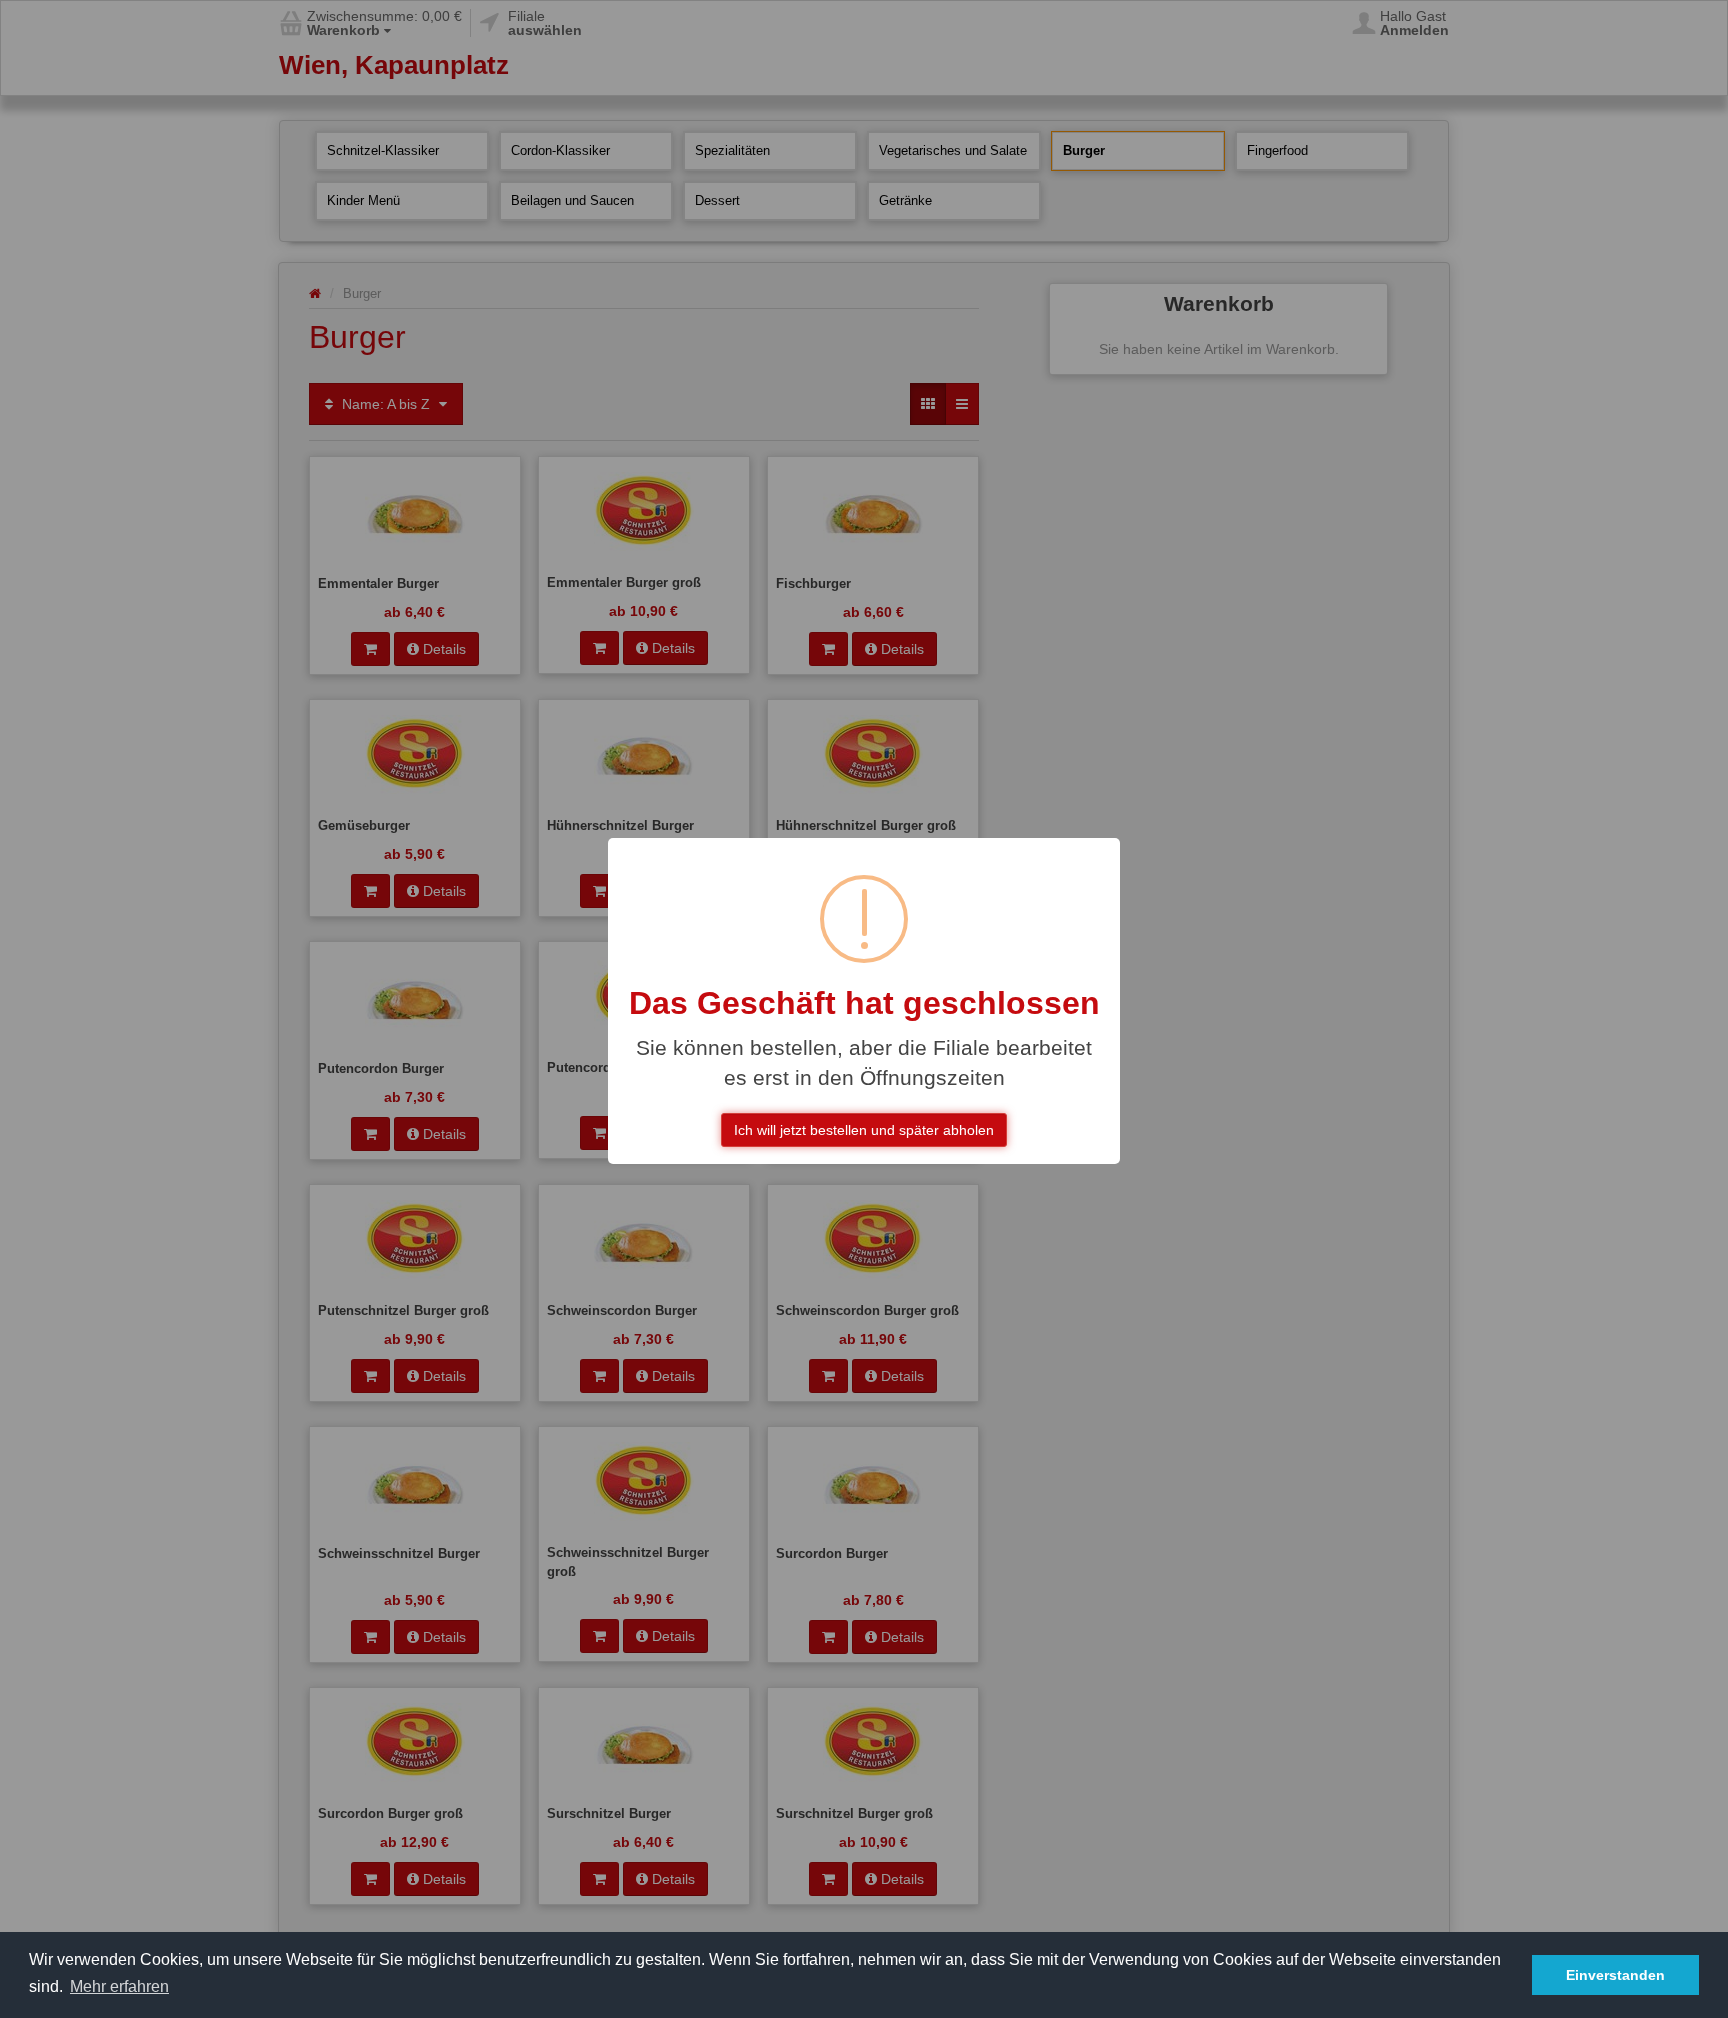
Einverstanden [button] (1615, 1975)
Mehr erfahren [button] (119, 1986)
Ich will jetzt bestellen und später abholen (864, 1130)
